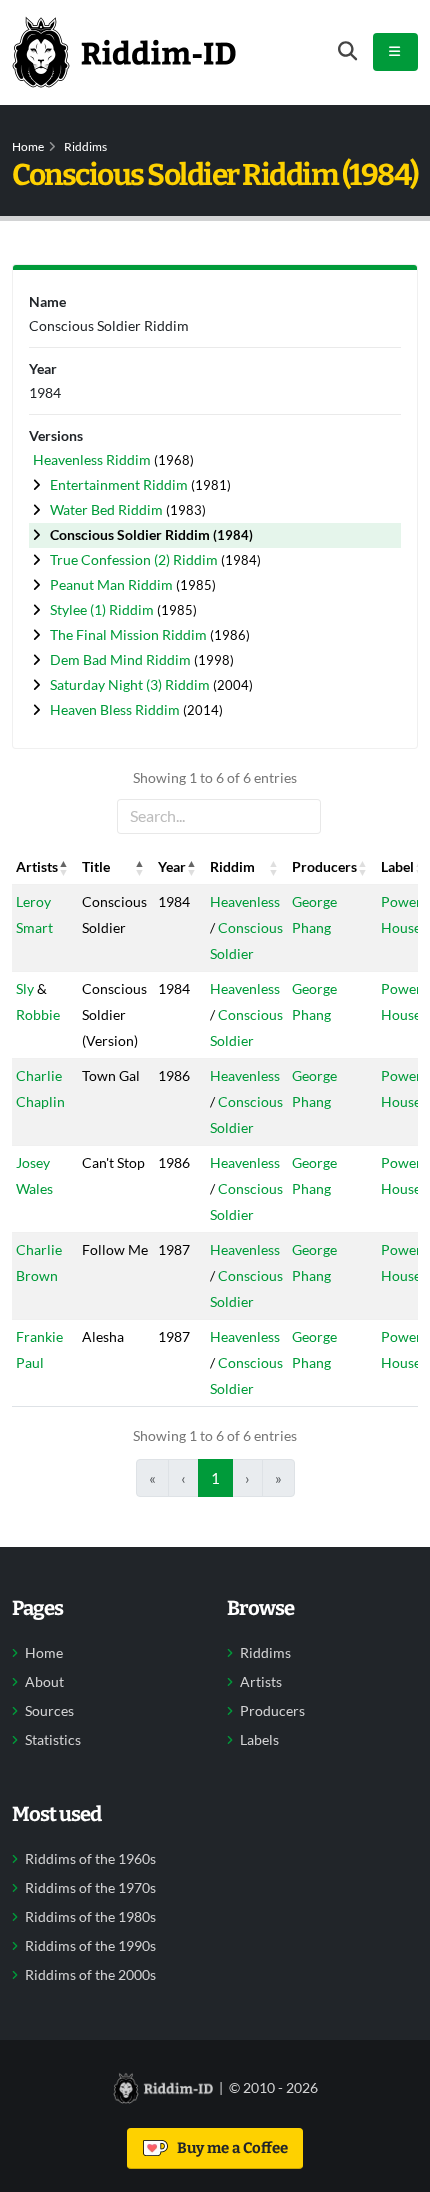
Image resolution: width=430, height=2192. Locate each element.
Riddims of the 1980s (90, 1917)
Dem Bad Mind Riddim (122, 659)
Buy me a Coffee (229, 2148)
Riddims (85, 146)
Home (28, 146)
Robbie (38, 1014)
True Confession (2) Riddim (135, 559)
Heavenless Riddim (93, 459)
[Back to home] (124, 52)
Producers (272, 1711)
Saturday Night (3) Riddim (131, 684)
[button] (64, 867)
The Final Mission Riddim (130, 634)
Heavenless (245, 901)
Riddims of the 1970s (90, 1888)
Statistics (53, 1740)
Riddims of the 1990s (90, 1946)
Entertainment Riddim (120, 484)
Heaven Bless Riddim (116, 709)
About (44, 1682)
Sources (49, 1711)
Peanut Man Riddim (113, 584)
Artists (261, 1682)
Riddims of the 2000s (90, 1975)
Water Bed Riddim (108, 509)
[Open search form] (347, 51)
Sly (25, 988)
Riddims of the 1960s (90, 1859)
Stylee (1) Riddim (103, 609)
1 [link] (215, 1478)
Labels (259, 1740)
